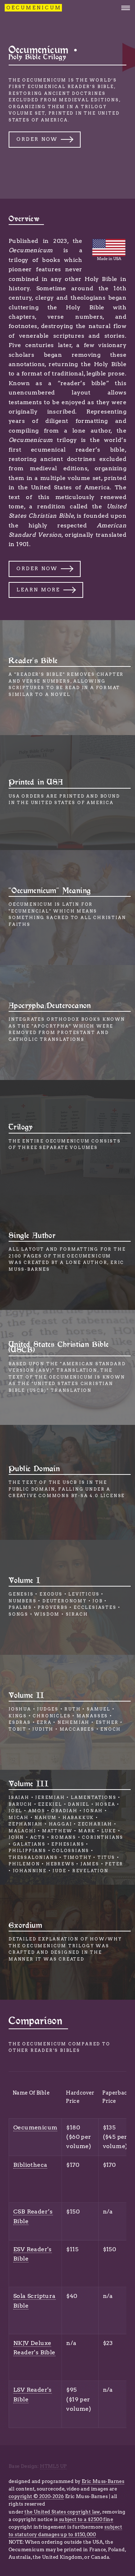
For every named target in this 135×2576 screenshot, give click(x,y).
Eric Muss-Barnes (103, 2481)
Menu (123, 8)
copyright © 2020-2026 (36, 2496)
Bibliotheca (30, 2165)
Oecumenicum (35, 2127)
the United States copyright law (62, 2512)
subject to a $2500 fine (86, 2519)
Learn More (38, 590)
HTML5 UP (53, 2466)
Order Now (37, 139)
